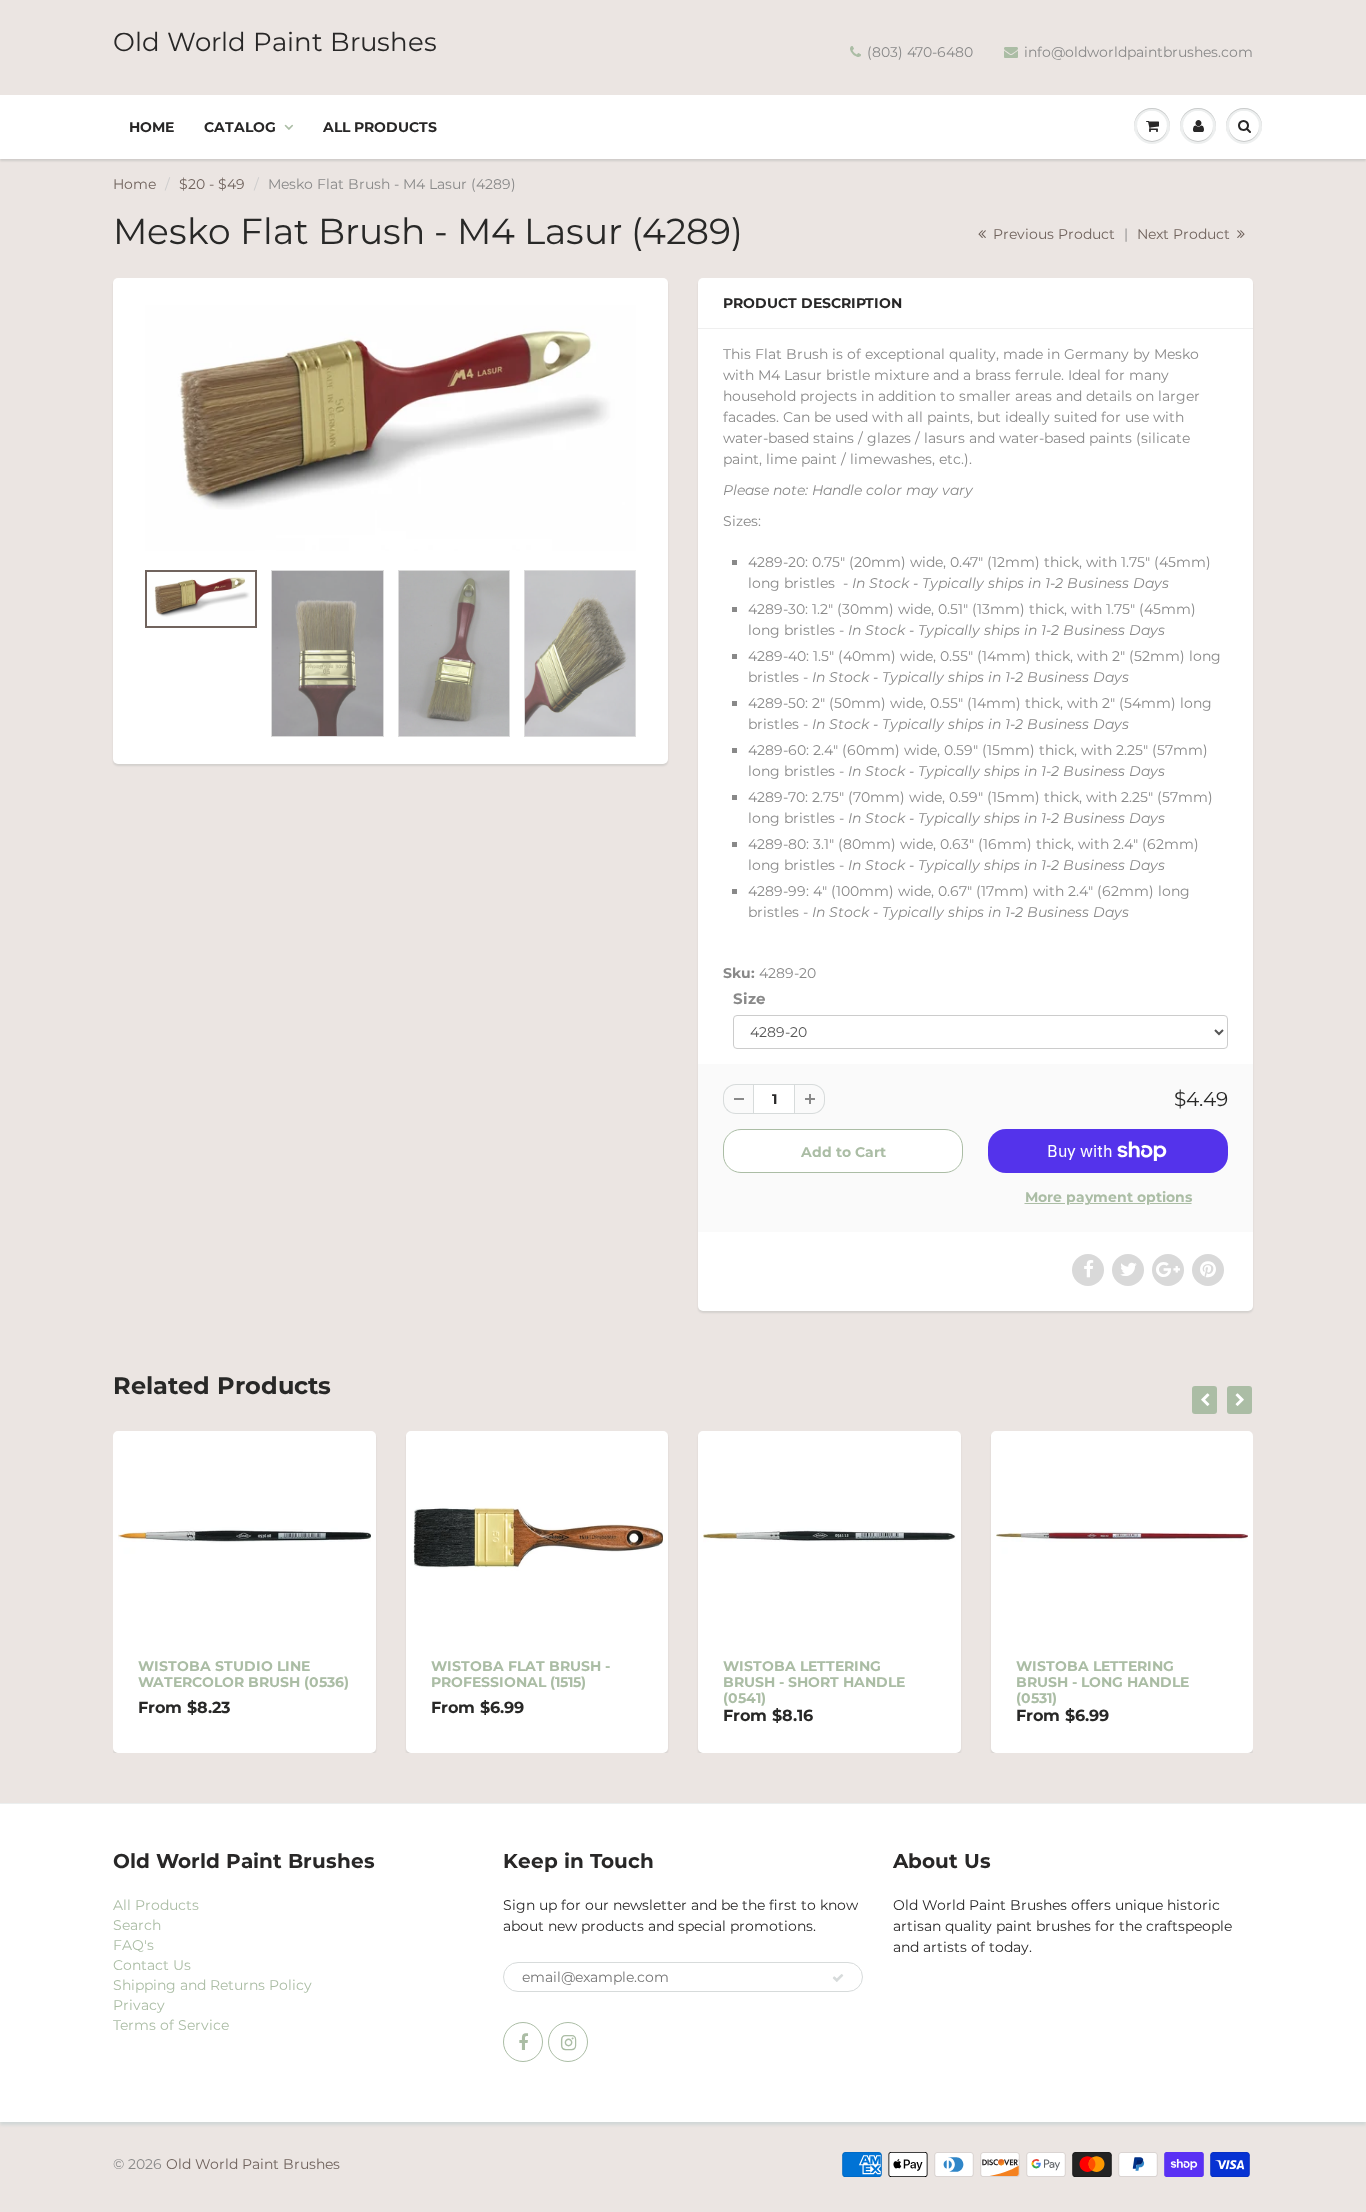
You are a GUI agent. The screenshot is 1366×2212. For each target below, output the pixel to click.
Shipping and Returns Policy (212, 1985)
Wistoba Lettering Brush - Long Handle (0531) (1102, 1682)
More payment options (1108, 1197)
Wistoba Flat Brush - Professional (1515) (520, 1674)
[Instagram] (568, 2042)
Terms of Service (171, 2025)
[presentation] (1204, 1400)
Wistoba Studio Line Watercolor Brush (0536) (243, 1674)
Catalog (240, 127)
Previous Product (1052, 234)
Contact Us (152, 1965)
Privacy (139, 2005)
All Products (380, 127)
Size (749, 998)
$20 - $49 (212, 184)
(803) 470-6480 (920, 52)
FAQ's (133, 1945)
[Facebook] (523, 2042)
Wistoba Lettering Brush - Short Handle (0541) (814, 1682)
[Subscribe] (838, 1978)
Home (151, 127)
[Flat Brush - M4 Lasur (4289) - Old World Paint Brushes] (390, 428)
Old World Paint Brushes (275, 42)
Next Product (1185, 234)
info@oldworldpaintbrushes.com (1138, 52)
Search (137, 1925)
